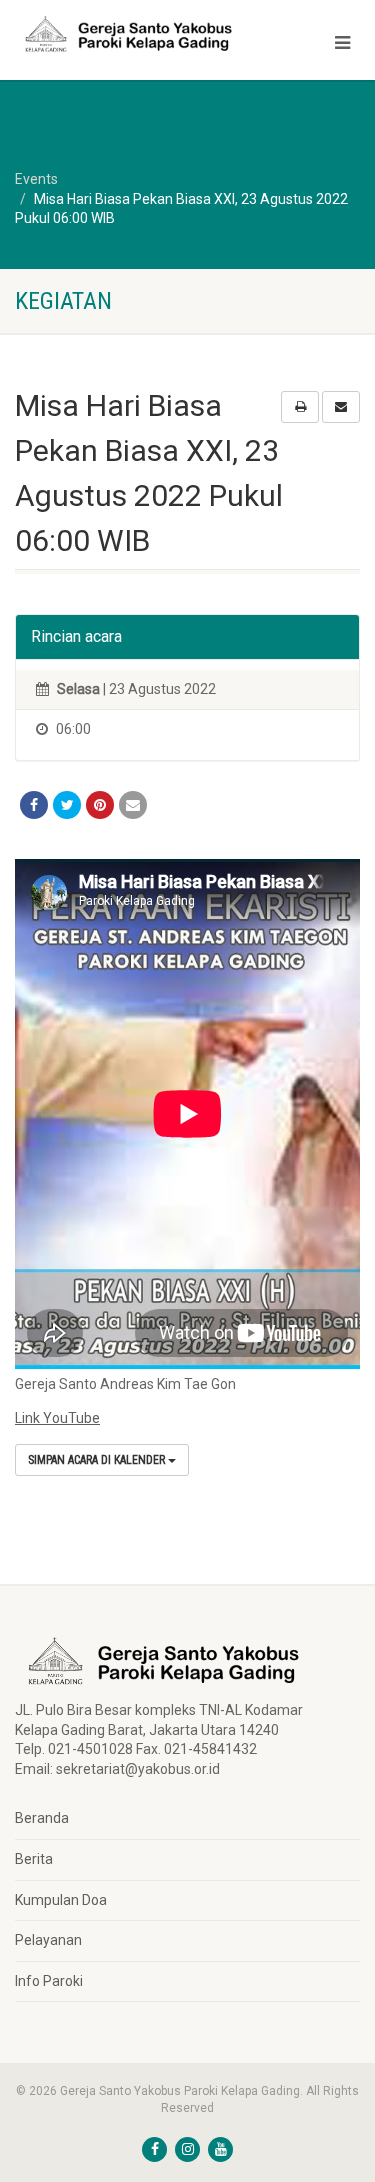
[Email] (133, 805)
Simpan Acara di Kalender (98, 1460)
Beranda (42, 1818)
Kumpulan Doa (61, 1900)
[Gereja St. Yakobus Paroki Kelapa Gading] (125, 34)
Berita (34, 1859)
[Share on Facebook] (34, 805)
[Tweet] (67, 805)
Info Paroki (49, 1981)
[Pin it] (100, 805)
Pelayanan (48, 1940)
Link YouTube (57, 1418)
